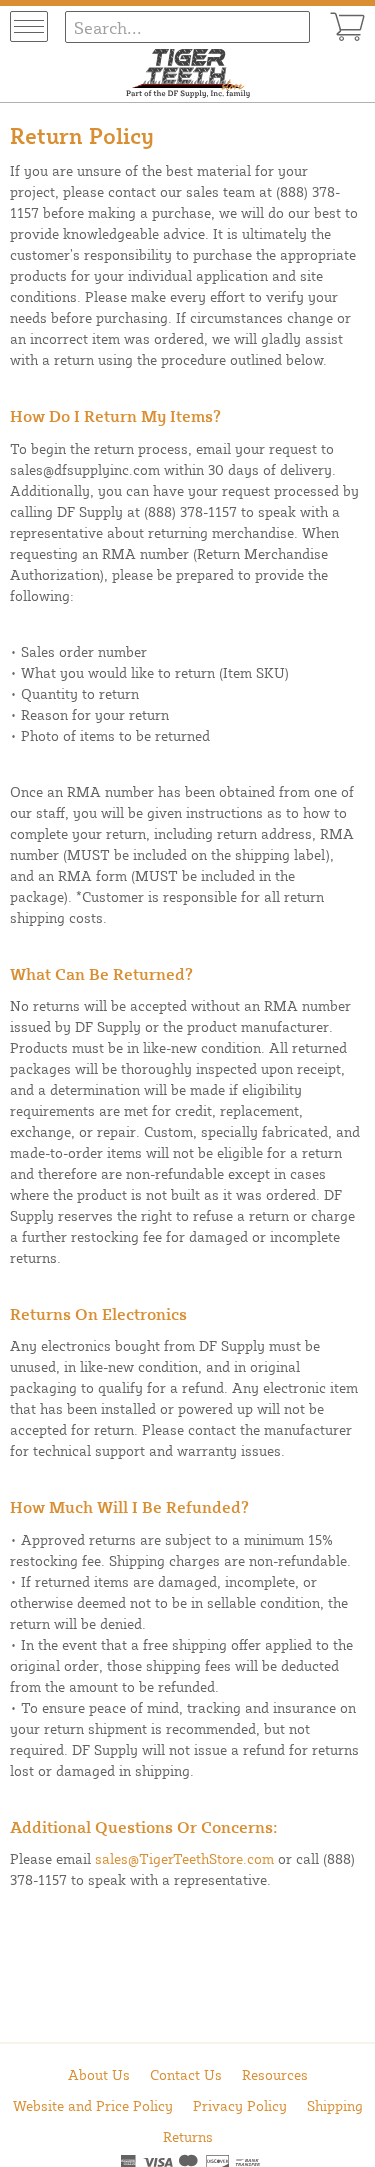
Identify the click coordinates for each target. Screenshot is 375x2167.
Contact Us (186, 2074)
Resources (275, 2074)
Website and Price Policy (93, 2105)
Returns (188, 2136)
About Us (99, 2074)
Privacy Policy (240, 2105)
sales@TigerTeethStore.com (184, 1858)
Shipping (335, 2105)
